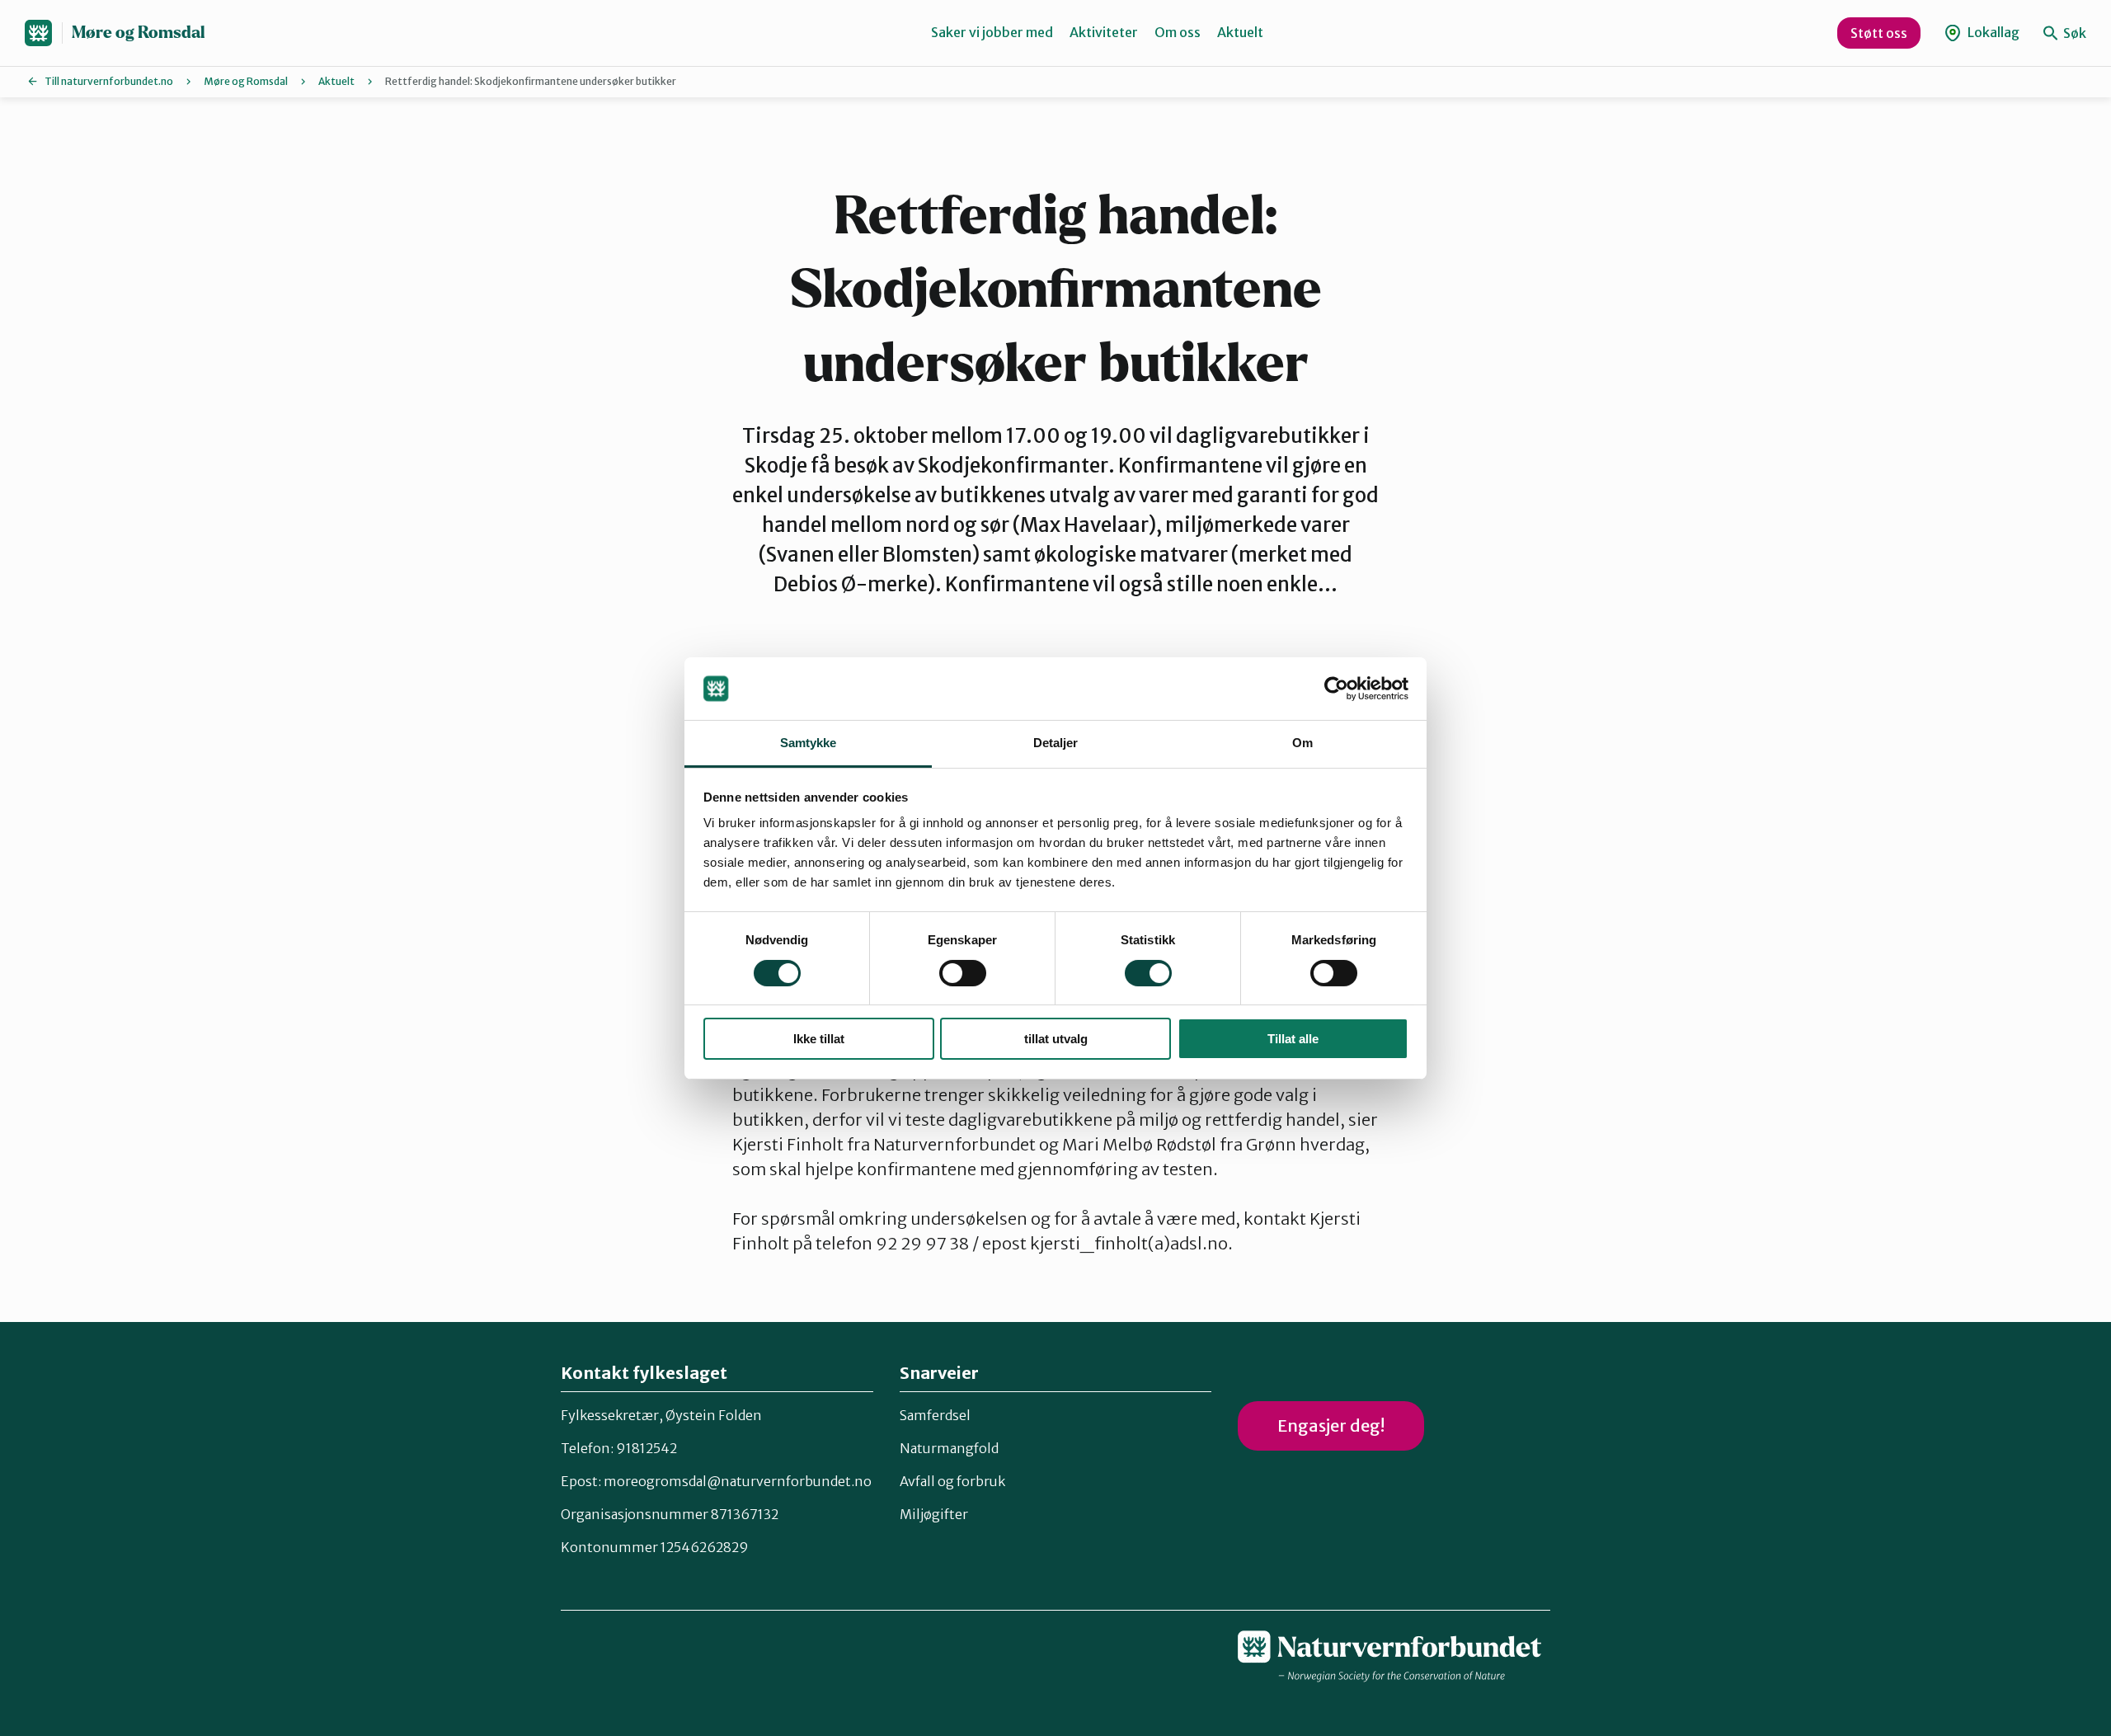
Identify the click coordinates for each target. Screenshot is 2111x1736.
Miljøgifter (934, 1514)
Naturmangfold (949, 1448)
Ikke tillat (819, 1039)
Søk (2073, 33)
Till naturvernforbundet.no (109, 81)
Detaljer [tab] (1056, 743)
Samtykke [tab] (809, 743)
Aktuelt (1240, 32)
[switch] (963, 973)
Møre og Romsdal (138, 33)
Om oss (1178, 32)
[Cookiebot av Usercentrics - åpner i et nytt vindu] (1336, 689)
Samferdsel (935, 1415)
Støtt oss (1879, 33)
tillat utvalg (1056, 1039)
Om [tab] (1302, 743)
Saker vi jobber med (992, 32)
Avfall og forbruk (952, 1481)
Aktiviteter (1104, 32)
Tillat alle (1293, 1039)
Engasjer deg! (1331, 1425)
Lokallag (1992, 32)
